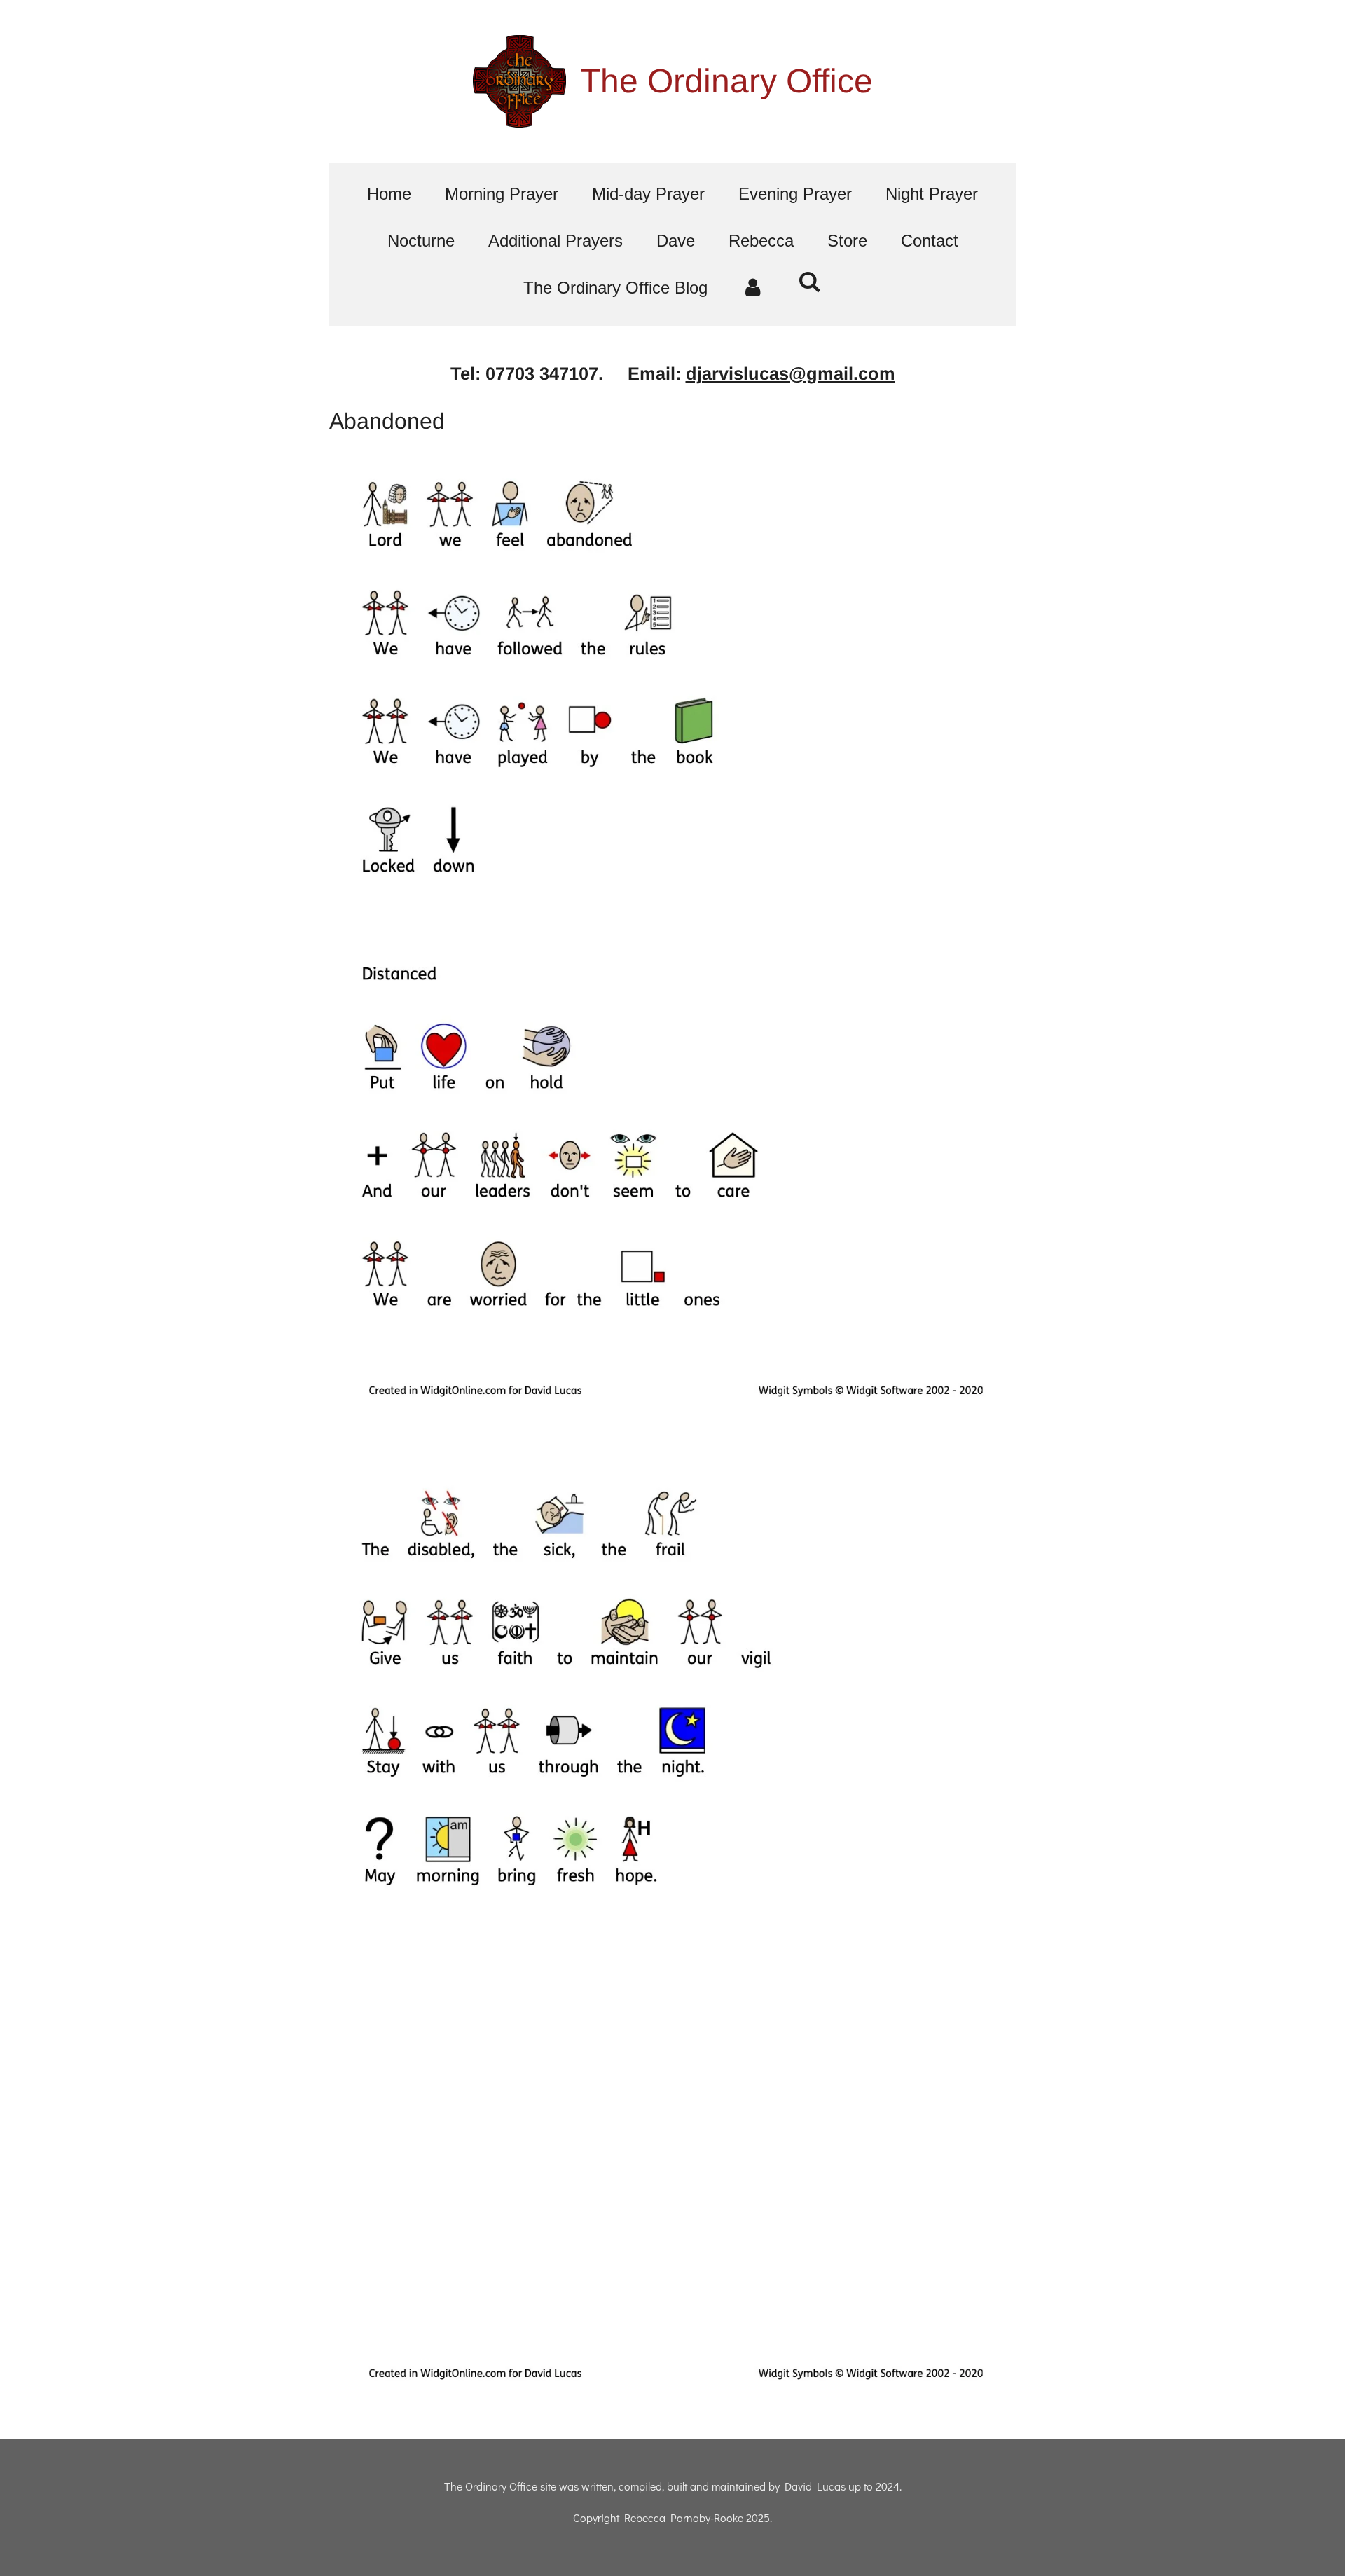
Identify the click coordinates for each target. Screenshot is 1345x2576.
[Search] (811, 282)
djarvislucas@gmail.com (791, 373)
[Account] (753, 288)
